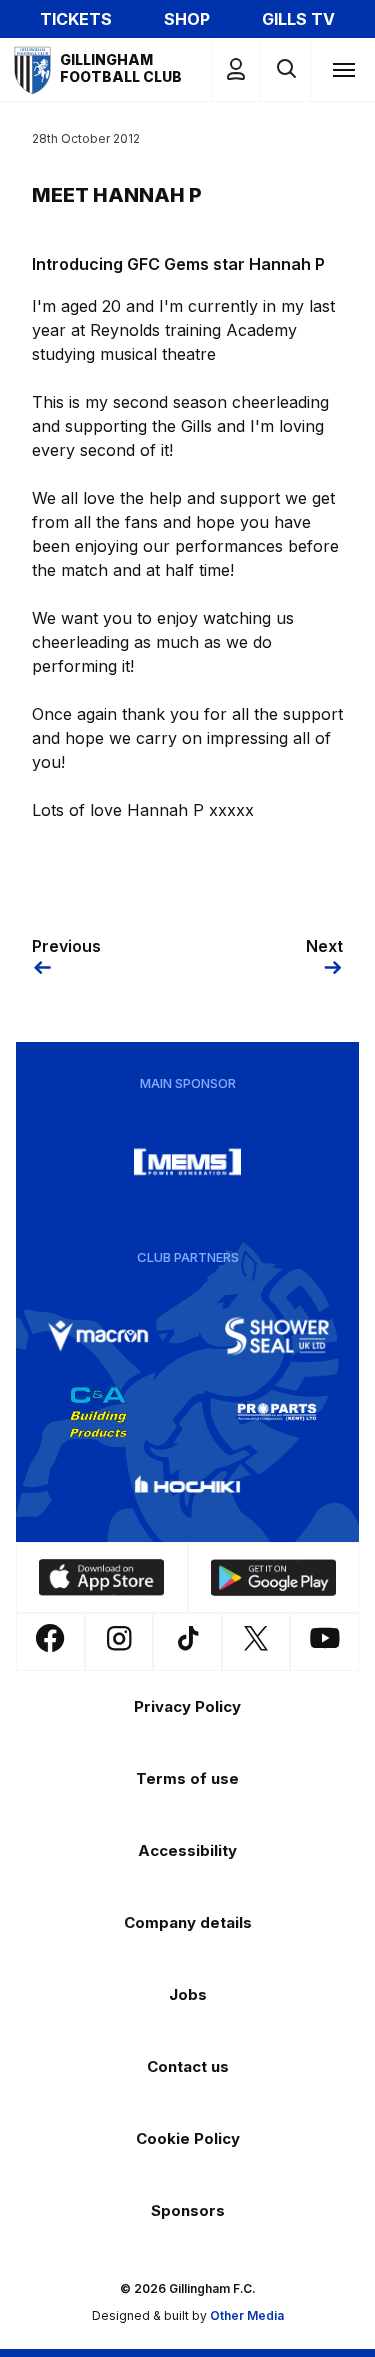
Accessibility (187, 1850)
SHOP (187, 19)
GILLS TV (298, 19)
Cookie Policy (188, 2138)
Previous (66, 946)
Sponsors (188, 2210)
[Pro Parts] (277, 1412)
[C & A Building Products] (98, 1412)
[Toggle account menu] (236, 69)
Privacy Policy (187, 1706)
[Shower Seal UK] (277, 1336)
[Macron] (98, 1336)
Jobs (188, 1994)
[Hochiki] (188, 1488)
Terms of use (187, 1778)
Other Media (247, 2315)
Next (324, 946)
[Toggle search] (285, 69)
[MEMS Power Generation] (188, 1162)
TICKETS (76, 19)
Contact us (188, 2066)
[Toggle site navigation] (343, 69)
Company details (188, 1922)
